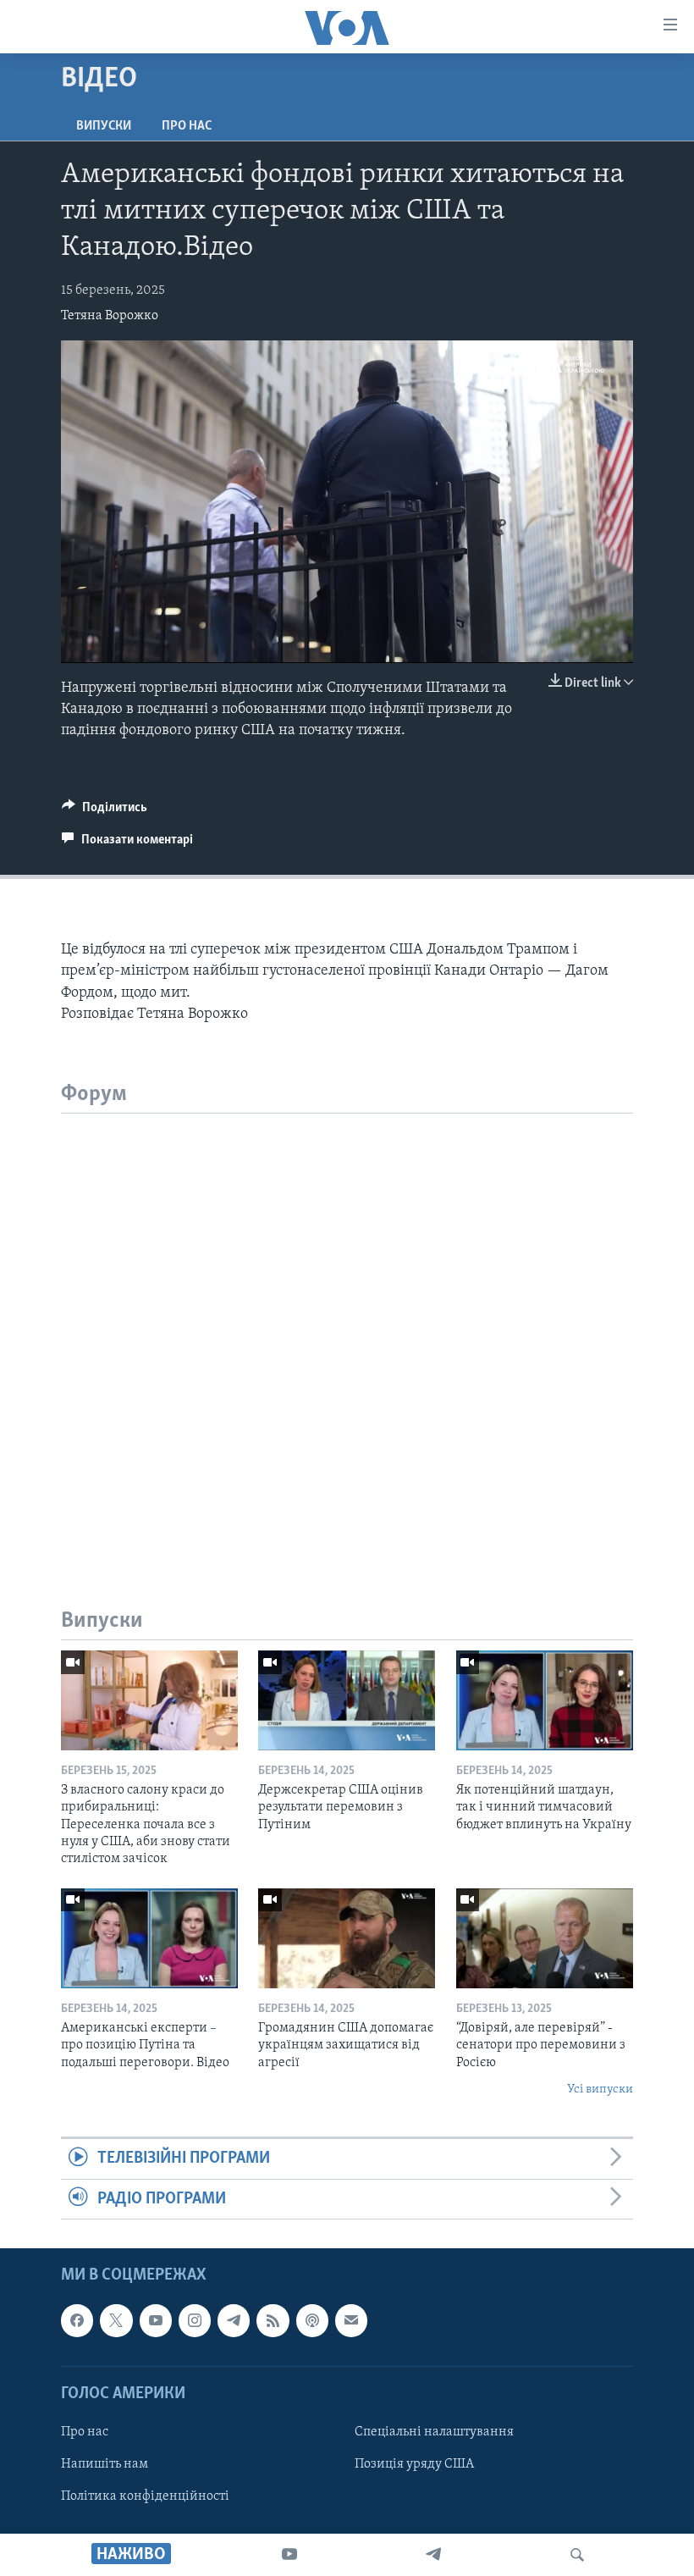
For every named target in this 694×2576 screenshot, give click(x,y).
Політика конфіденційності (145, 2496)
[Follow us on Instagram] (195, 2320)
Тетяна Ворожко (110, 316)
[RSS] (273, 2320)
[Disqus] (347, 1325)
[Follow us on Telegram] (234, 2320)
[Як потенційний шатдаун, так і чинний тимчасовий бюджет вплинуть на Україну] (545, 1700)
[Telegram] (433, 2555)
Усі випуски (600, 2090)
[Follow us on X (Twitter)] (116, 2320)
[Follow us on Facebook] (77, 2320)
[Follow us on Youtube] (156, 2320)
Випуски (104, 126)
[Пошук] (577, 2555)
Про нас (187, 126)
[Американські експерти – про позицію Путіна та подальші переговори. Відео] (149, 1938)
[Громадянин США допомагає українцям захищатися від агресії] (347, 1938)
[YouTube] (289, 2555)
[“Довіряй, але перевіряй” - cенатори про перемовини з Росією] (545, 1938)
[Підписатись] (351, 2320)
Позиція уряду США (414, 2464)
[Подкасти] (312, 2320)
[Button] (105, 811)
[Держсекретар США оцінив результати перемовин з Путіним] (347, 1700)
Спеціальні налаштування (434, 2432)
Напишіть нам (105, 2464)
